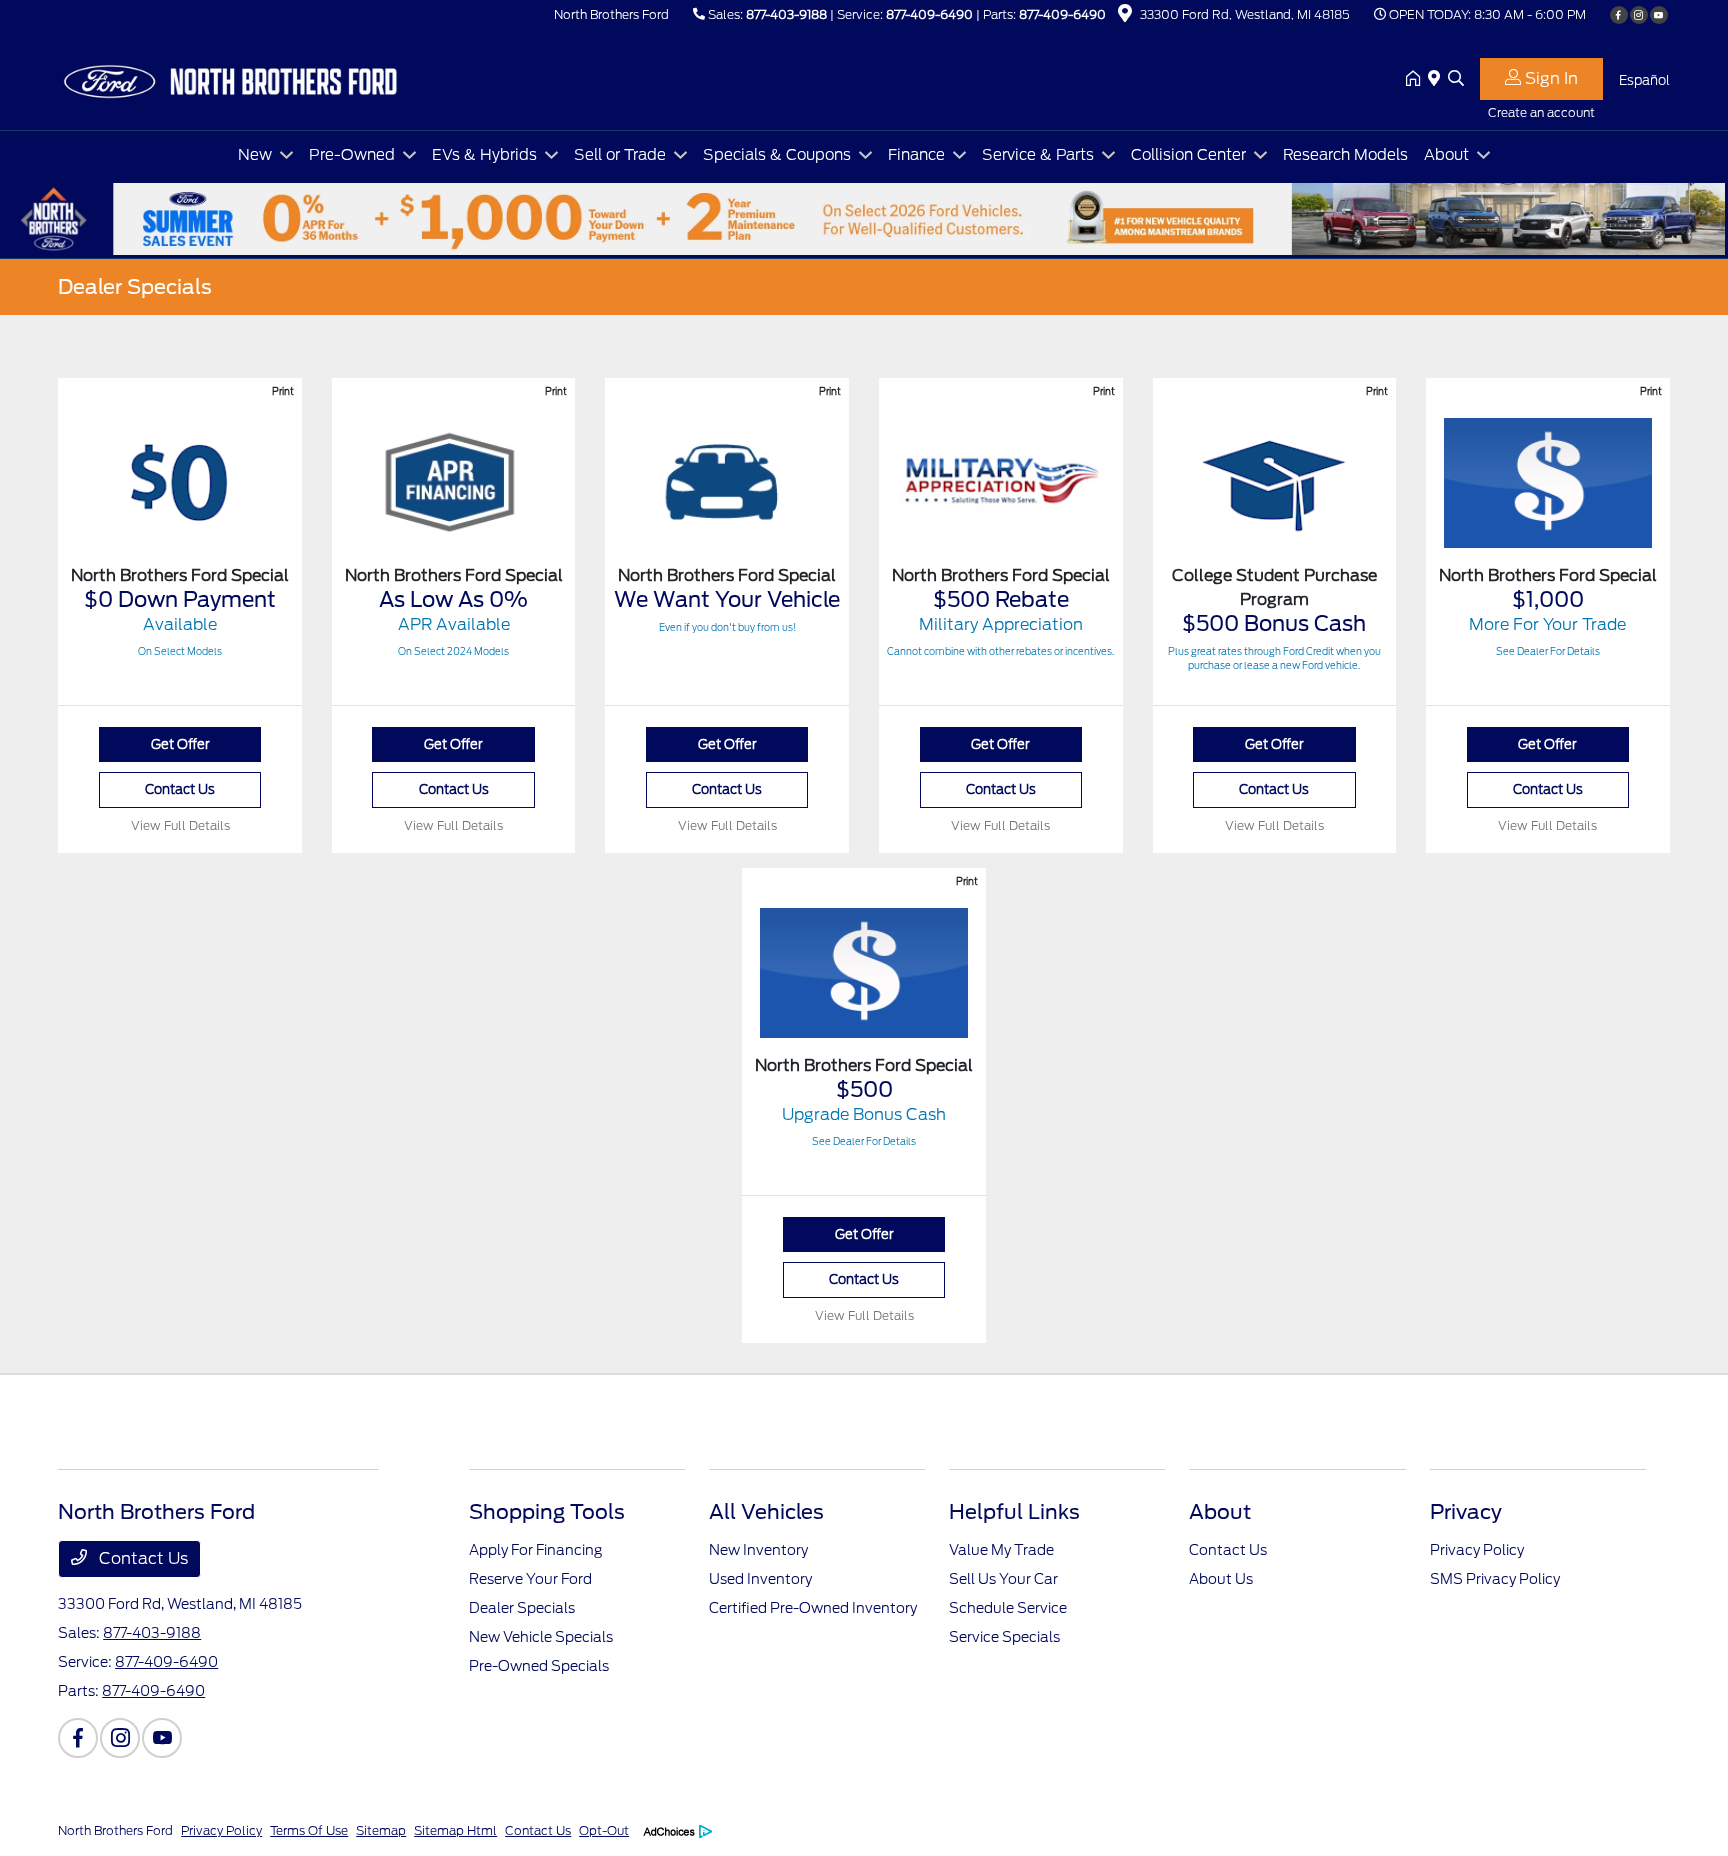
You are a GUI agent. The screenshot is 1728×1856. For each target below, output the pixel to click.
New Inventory (758, 1550)
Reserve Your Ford (530, 1579)
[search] (1456, 80)
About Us (1221, 1579)
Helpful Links (1014, 1512)
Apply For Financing (535, 1550)
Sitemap (381, 1830)
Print (283, 391)
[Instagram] (1639, 15)
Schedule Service (1008, 1608)
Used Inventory (760, 1579)
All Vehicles (766, 1512)
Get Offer (180, 744)
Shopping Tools (547, 1512)
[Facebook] (1619, 15)
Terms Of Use (309, 1830)
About (1220, 1512)
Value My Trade (1001, 1550)
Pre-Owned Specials (539, 1666)
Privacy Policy (1477, 1550)
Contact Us (180, 789)
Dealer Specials (522, 1608)
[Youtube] (1659, 15)
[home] (1417, 80)
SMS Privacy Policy (1495, 1579)
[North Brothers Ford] (230, 78)
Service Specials (1004, 1637)
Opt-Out (604, 1830)
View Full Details (180, 825)
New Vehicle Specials (541, 1637)
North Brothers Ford (115, 1830)
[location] (1125, 16)
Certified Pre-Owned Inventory (813, 1608)
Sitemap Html (455, 1830)
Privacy (1466, 1512)
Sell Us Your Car (1003, 1579)
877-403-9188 (786, 14)
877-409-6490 (929, 14)
